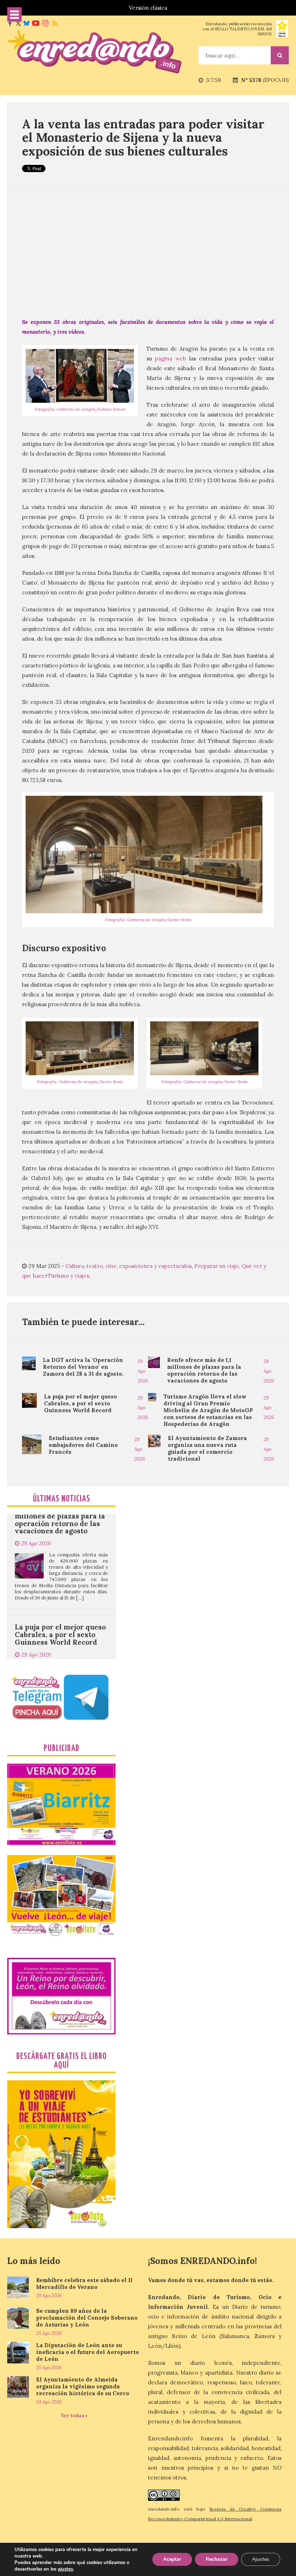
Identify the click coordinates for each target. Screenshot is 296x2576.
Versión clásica (148, 8)
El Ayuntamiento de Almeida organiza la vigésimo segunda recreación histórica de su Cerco (83, 2386)
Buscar (280, 55)
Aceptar (172, 2559)
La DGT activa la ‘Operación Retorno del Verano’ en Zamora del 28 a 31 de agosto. (83, 1367)
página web (170, 358)
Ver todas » (74, 2416)
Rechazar (217, 2559)
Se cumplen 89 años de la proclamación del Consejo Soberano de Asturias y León (87, 2318)
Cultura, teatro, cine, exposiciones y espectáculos (129, 1266)
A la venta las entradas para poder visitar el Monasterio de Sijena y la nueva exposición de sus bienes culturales (143, 137)
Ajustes (261, 2559)
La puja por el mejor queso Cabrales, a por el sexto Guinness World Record (80, 1403)
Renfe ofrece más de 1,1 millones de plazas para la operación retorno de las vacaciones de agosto (204, 1370)
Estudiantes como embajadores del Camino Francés (83, 1445)
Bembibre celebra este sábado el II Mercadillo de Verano (84, 2284)
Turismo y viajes (68, 1276)
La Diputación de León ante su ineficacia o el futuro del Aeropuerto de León (88, 2352)
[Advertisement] (148, 252)
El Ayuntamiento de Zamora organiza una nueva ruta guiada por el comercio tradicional (207, 1448)
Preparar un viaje (217, 1266)
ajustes (65, 2569)
